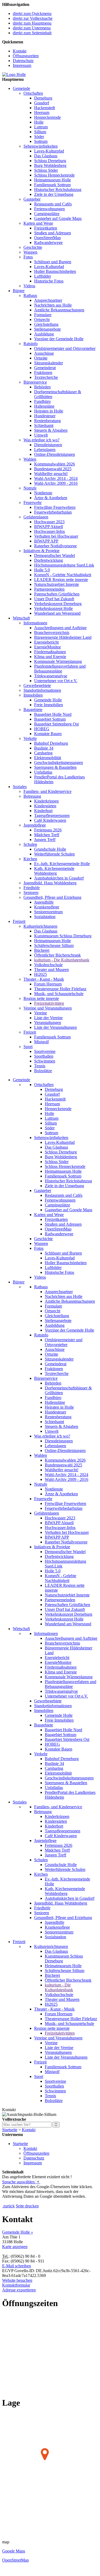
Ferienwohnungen (49, 209)
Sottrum (41, 141)
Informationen (35, 623)
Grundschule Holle (50, 849)
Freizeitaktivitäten (49, 1003)
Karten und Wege (38, 223)
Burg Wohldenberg (50, 165)
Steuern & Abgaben (51, 430)
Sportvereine (45, 1051)
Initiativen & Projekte (41, 551)
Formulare (43, 315)
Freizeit (19, 921)
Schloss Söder (46, 170)
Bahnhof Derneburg (51, 743)
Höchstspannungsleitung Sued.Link (64, 565)
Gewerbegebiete (37, 685)
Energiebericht (46, 642)
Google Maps (14, 2551)
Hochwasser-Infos (49, 531)
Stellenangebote (47, 329)
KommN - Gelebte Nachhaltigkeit (63, 575)
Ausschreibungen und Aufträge (60, 628)
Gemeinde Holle (48, 700)
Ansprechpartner (48, 300)
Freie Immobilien (49, 705)
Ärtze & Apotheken (51, 498)
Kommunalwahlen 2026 (55, 464)
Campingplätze (47, 214)
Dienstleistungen (48, 445)
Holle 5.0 (42, 570)
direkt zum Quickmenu (32, 14)
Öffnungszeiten (26, 56)
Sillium (40, 132)
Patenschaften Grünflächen (57, 594)
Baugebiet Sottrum (50, 719)
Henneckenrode (47, 117)
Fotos (28, 257)
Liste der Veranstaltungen (55, 1027)
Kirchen (30, 859)
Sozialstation (45, 917)
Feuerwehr (33, 502)
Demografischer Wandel (55, 555)
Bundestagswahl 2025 (53, 469)
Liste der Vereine (48, 1018)
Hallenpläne (44, 406)
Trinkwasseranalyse (51, 676)
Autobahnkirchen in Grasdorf (59, 878)
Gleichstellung (46, 324)
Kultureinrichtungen (40, 926)
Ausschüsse (44, 353)
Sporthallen (44, 1056)
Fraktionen (43, 372)
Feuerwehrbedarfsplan (53, 512)
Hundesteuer (45, 416)
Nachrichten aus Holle (53, 305)
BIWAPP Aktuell (49, 527)
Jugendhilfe (44, 902)
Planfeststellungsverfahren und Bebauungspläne (60, 669)
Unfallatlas (43, 772)
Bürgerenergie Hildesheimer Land (63, 637)
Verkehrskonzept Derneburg (58, 604)
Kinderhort (43, 811)
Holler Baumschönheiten (55, 271)
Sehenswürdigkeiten (41, 146)
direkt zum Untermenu (32, 28)
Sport (28, 1047)
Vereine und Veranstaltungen (48, 1008)
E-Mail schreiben (17, 2266)
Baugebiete (33, 710)
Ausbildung (44, 334)
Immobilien (33, 695)
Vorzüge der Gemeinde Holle (59, 339)
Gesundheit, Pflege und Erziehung (52, 897)
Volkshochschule (48, 965)
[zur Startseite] (14, 74)
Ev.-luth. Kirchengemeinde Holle (62, 864)
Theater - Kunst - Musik (44, 979)
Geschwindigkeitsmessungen (59, 763)
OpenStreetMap (47, 238)
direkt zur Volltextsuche (33, 18)
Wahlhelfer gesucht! (51, 474)
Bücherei (42, 950)
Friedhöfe (32, 888)
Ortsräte (41, 358)
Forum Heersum (48, 984)
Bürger (19, 291)
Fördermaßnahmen (50, 652)
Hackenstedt (45, 108)
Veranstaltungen (48, 1023)
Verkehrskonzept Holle (53, 608)
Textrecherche (46, 377)
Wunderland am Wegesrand (57, 613)
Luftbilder (43, 276)
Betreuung (32, 796)
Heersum (42, 112)
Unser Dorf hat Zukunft (54, 599)
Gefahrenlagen (36, 517)
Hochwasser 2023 (49, 522)
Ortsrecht (42, 320)
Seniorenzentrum (48, 912)
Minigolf (41, 1042)
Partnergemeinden (49, 589)
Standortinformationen (42, 690)
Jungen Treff (45, 840)
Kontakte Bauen (48, 734)
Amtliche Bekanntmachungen (59, 310)
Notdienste (43, 493)
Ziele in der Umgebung (54, 194)
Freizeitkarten (46, 228)
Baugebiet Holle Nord (53, 714)
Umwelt (41, 435)
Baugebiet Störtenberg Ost (56, 724)
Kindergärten (45, 806)
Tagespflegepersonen (52, 815)
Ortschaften (33, 93)
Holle (39, 122)
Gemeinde (21, 88)
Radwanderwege (48, 242)
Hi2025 (41, 974)
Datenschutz (23, 61)
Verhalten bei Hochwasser (56, 536)
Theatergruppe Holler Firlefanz (60, 989)
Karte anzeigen (15, 2247)
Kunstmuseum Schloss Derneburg (63, 936)
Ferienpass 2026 (48, 830)
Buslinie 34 (44, 748)
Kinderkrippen (46, 801)
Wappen (30, 252)
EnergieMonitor (47, 647)
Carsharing (43, 753)
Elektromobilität (48, 758)
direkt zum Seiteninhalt (32, 33)
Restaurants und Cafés (53, 204)
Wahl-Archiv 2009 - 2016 (56, 483)
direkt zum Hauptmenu (32, 23)
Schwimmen (45, 1061)
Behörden (42, 387)
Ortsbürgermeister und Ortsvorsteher (65, 348)
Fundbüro (42, 401)
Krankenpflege (47, 907)
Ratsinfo (31, 344)
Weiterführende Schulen (54, 854)
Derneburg (43, 98)
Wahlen (30, 459)
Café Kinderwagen (50, 820)
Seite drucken (27, 2206)
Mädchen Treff (47, 835)
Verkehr (30, 738)
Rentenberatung (47, 421)
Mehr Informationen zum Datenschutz (34, 2201)
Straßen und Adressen (53, 233)
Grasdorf (42, 103)
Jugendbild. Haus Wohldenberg (50, 883)
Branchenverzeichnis (52, 632)
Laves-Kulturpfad (49, 151)
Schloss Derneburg (50, 161)
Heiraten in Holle (49, 411)
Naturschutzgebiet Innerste (57, 584)
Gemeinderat (45, 368)
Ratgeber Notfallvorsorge (55, 546)
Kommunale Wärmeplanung (58, 661)
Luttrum (41, 127)
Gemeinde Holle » (18, 2232)
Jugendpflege (35, 825)
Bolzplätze (43, 1071)
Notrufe (30, 488)
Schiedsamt (44, 425)
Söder (39, 137)
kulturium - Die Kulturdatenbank (62, 960)
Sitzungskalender (49, 363)
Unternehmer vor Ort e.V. (56, 681)
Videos (29, 286)
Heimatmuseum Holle (53, 180)
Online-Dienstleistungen (55, 454)
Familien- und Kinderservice (47, 791)
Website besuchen (17, 2280)
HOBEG (42, 729)
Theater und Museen (51, 970)
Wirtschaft (21, 618)
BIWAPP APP (46, 541)
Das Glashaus (46, 156)
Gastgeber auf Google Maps (58, 218)
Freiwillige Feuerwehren (55, 507)
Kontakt (20, 51)
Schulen (30, 844)
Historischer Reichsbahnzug (58, 190)
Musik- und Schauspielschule (59, 994)
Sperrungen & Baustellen (55, 767)
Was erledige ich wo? (41, 440)
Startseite (10, 2130)
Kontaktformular (16, 2285)
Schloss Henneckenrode (54, 175)
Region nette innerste (41, 998)
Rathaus (30, 295)
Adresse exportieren (19, 2290)
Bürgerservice (35, 382)
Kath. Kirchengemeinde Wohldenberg (54, 871)
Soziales (20, 787)
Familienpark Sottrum (52, 185)
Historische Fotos (49, 281)
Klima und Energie (50, 657)
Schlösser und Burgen (53, 262)
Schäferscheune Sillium (54, 945)
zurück (9, 2206)
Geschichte (33, 247)
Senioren (31, 893)
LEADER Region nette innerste (61, 580)
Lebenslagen (45, 450)
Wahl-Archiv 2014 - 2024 (56, 478)
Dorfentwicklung (49, 560)
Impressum (22, 65)
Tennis (40, 1066)
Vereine (41, 1013)
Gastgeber (32, 199)
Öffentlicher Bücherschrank (57, 955)
